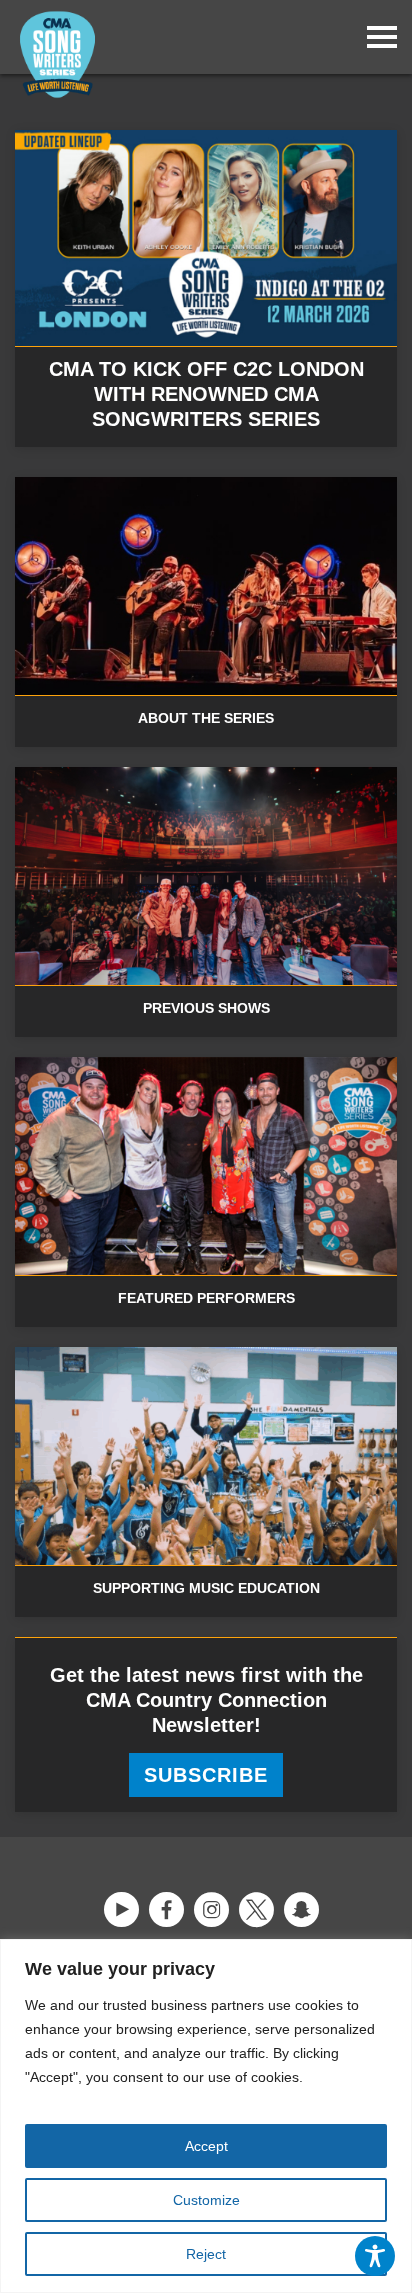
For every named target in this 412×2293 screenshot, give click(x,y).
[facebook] (166, 1911)
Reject (206, 2254)
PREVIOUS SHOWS (206, 1008)
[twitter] (256, 1911)
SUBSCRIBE (206, 1775)
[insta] (211, 1911)
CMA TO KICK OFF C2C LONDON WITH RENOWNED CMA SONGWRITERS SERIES (206, 394)
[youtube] (121, 1911)
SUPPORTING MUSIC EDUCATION (206, 1588)
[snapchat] (301, 1911)
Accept (206, 2146)
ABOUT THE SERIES (206, 718)
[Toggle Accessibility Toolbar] (375, 2256)
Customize (206, 2200)
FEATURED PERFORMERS (206, 1298)
